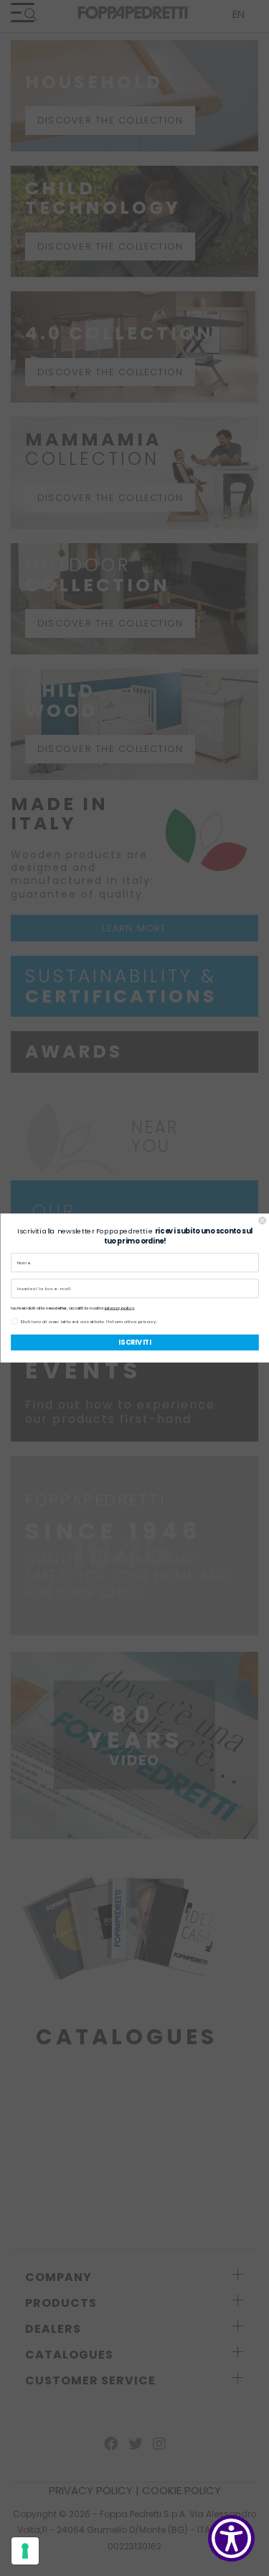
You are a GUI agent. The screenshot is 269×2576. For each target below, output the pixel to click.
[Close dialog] (262, 1221)
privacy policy (119, 1308)
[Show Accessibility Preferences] (231, 2538)
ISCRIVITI (134, 1342)
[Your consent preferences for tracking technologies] (25, 2551)
